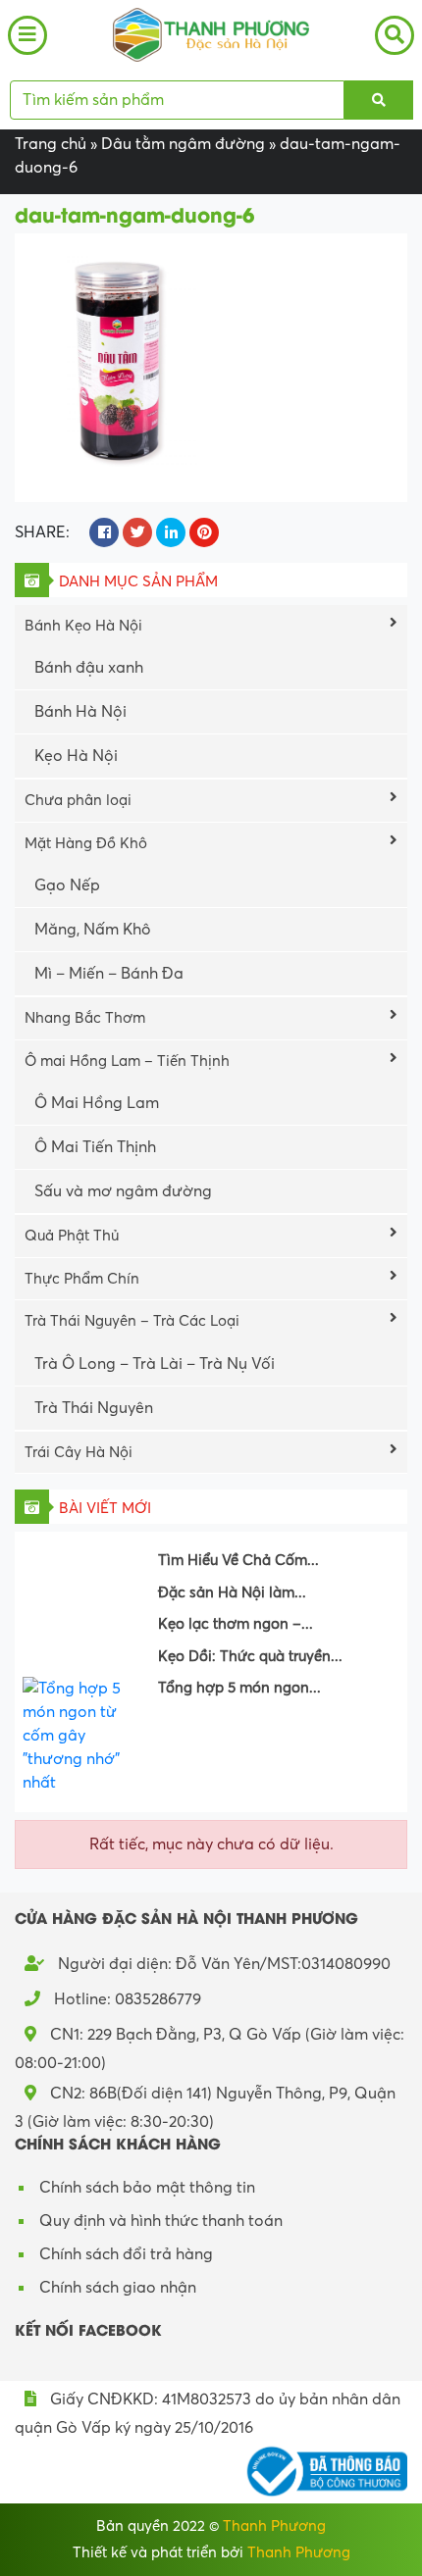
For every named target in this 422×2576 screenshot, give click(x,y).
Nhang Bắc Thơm (85, 1018)
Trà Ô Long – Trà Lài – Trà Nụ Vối (155, 1364)
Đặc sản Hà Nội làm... (232, 1592)
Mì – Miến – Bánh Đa (109, 974)
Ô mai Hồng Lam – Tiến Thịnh (127, 1061)
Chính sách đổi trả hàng (126, 2254)
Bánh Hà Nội (80, 712)
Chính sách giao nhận (118, 2288)
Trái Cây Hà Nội (79, 1452)
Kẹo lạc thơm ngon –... (236, 1624)
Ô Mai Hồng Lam (97, 1103)
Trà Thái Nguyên (94, 1408)
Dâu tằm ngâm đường (183, 144)
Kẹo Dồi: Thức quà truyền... (250, 1656)
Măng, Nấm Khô (93, 930)
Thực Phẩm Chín (82, 1279)
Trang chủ (51, 144)
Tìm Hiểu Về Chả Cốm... (238, 1560)
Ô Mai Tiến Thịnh (95, 1147)
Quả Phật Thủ (72, 1236)
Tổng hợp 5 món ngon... (239, 1688)
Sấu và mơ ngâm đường (123, 1191)
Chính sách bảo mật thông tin (147, 2188)
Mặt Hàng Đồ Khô (86, 843)
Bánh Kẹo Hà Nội (83, 626)
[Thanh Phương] (211, 33)
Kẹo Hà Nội (76, 756)
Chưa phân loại (78, 800)
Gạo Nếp (67, 885)
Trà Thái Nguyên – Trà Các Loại (132, 1321)
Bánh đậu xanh (89, 668)
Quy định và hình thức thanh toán (161, 2221)
